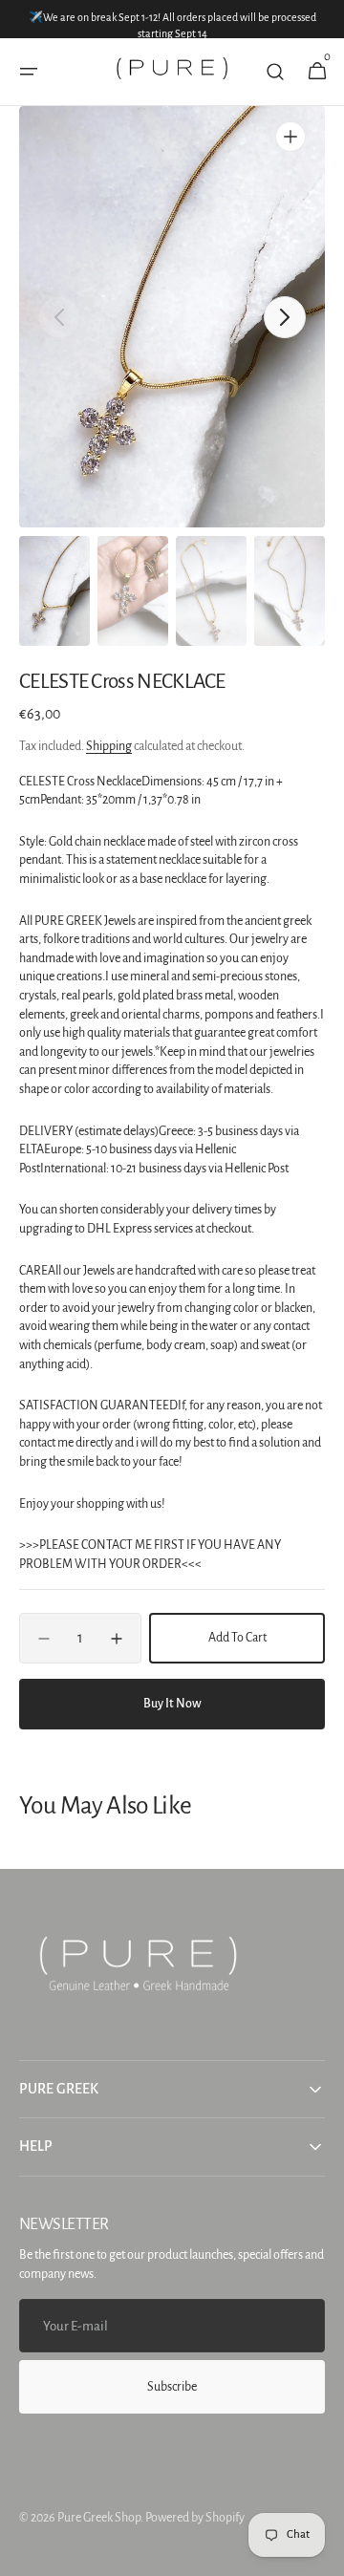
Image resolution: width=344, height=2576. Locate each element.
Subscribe (172, 2387)
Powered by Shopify (195, 2518)
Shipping (109, 746)
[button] (29, 72)
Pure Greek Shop (99, 2518)
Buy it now (172, 1704)
